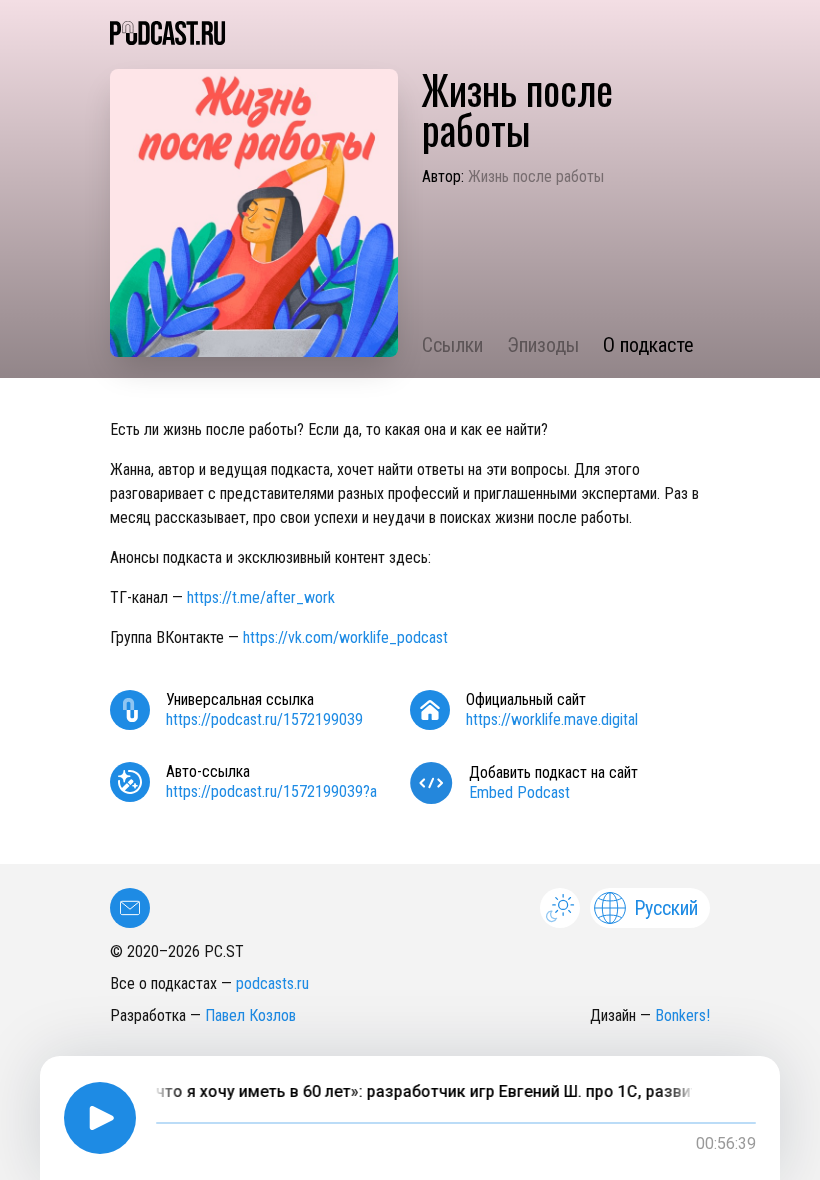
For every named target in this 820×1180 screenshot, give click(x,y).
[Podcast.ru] (410, 33)
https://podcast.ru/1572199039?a (271, 791)
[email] (130, 908)
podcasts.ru (272, 983)
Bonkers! (682, 1015)
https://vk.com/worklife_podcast (345, 637)
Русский (666, 908)
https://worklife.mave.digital (552, 719)
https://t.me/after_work (261, 597)
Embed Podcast (519, 792)
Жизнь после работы (536, 176)
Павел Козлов (250, 1015)
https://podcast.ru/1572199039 (264, 719)
